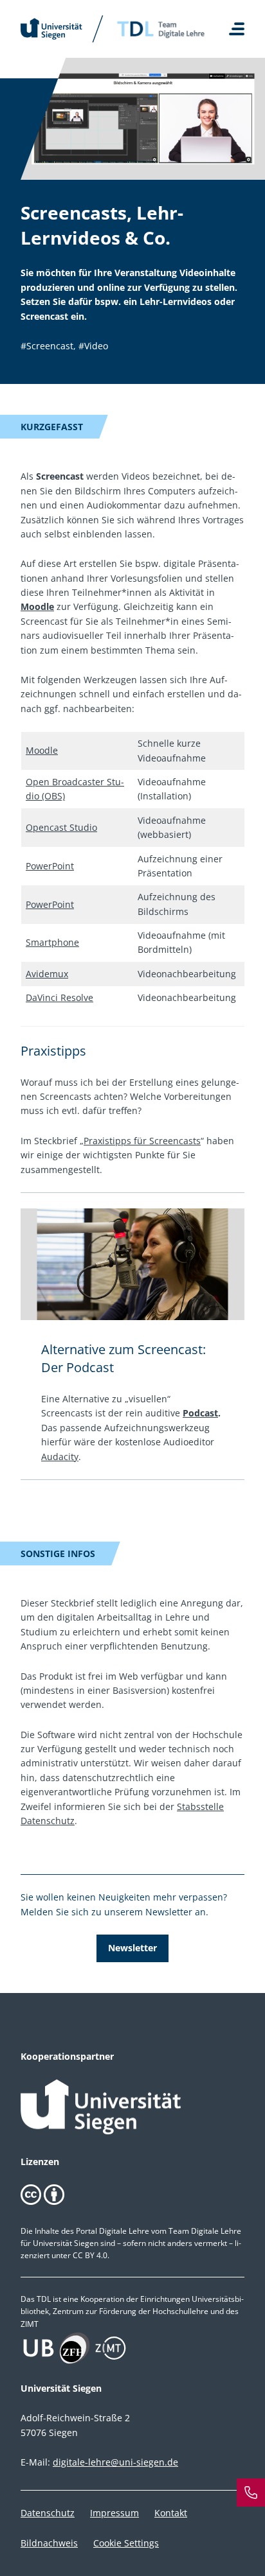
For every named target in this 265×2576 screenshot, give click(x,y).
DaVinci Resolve (59, 997)
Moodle (37, 606)
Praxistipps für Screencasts (142, 1141)
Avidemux (47, 974)
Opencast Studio (61, 827)
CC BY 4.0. (91, 2255)
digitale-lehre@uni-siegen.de (115, 2462)
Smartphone (52, 942)
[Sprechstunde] (251, 2493)
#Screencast (47, 346)
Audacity (60, 1457)
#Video (93, 346)
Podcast (200, 1413)
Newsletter (132, 1948)
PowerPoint (50, 866)
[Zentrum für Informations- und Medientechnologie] (132, 2348)
